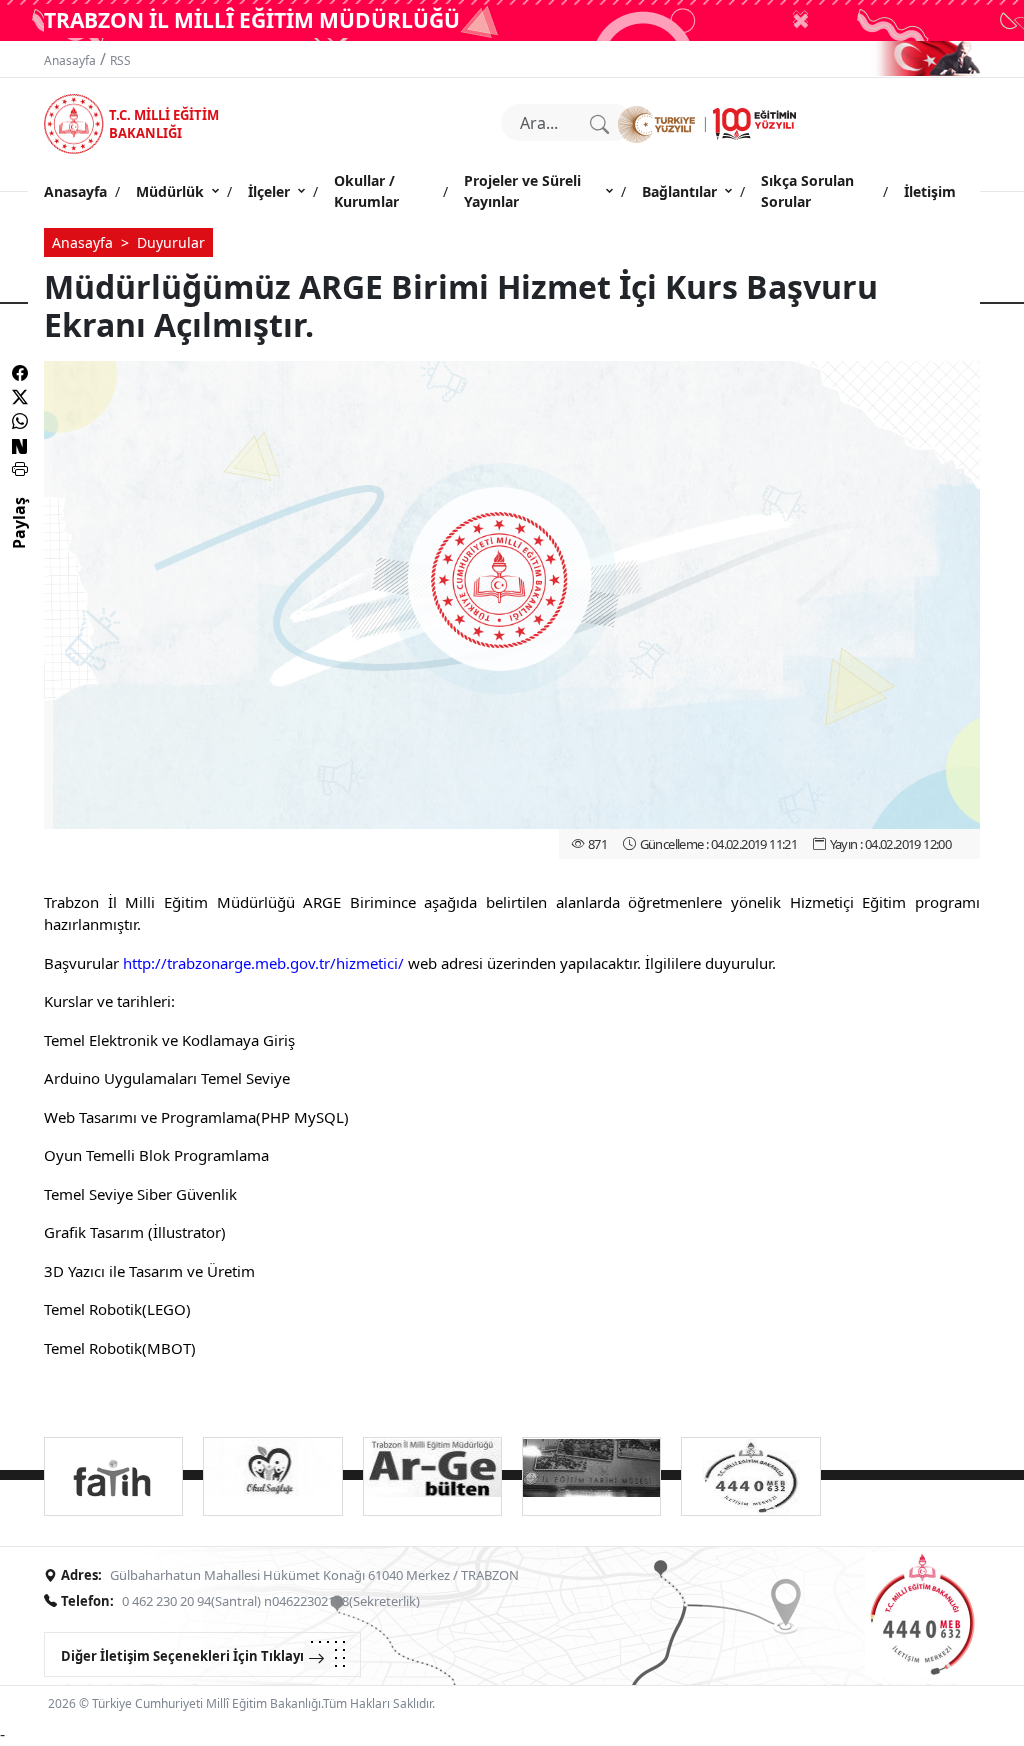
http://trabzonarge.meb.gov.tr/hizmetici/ (263, 963)
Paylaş (19, 541)
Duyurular (171, 242)
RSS (120, 60)
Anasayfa (70, 60)
